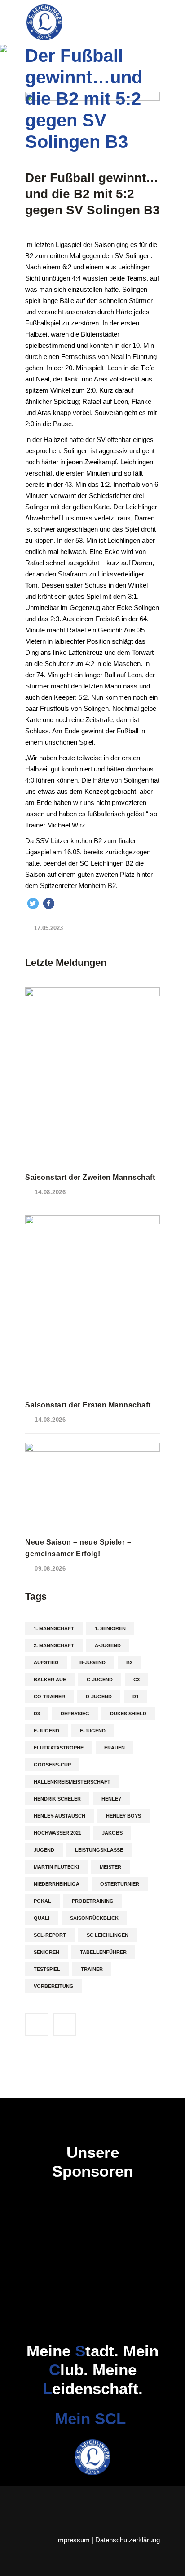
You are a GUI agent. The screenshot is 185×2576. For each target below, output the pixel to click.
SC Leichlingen (108, 1935)
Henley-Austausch (59, 1816)
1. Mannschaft (54, 1628)
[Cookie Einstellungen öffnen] (16, 2565)
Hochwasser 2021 (57, 1833)
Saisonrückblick (94, 1918)
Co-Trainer (49, 1697)
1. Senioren (110, 1628)
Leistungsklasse (99, 1850)
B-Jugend (92, 1662)
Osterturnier (120, 1884)
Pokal (42, 1901)
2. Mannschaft (54, 1645)
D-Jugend (99, 1697)
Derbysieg (75, 1714)
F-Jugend (93, 1731)
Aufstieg (46, 1662)
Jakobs (112, 1833)
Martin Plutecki (56, 1867)
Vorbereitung (54, 1986)
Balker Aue (50, 1680)
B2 (129, 1662)
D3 (37, 1714)
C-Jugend (100, 1680)
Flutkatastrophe (59, 1748)
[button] (33, 903)
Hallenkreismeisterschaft (72, 1782)
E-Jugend (46, 1731)
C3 (137, 1680)
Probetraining (93, 1901)
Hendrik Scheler (57, 1799)
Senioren (46, 1952)
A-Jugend (108, 1645)
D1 (136, 1697)
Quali (42, 1918)
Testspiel (47, 1969)
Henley (111, 1799)
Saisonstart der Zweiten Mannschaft (90, 1177)
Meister (110, 1867)
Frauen (115, 1748)
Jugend (44, 1850)
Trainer (92, 1969)
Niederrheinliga (57, 1884)
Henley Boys (123, 1816)
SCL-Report (50, 1935)
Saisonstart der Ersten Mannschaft (88, 1405)
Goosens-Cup (52, 1765)
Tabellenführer (103, 1952)
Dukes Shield (128, 1714)
